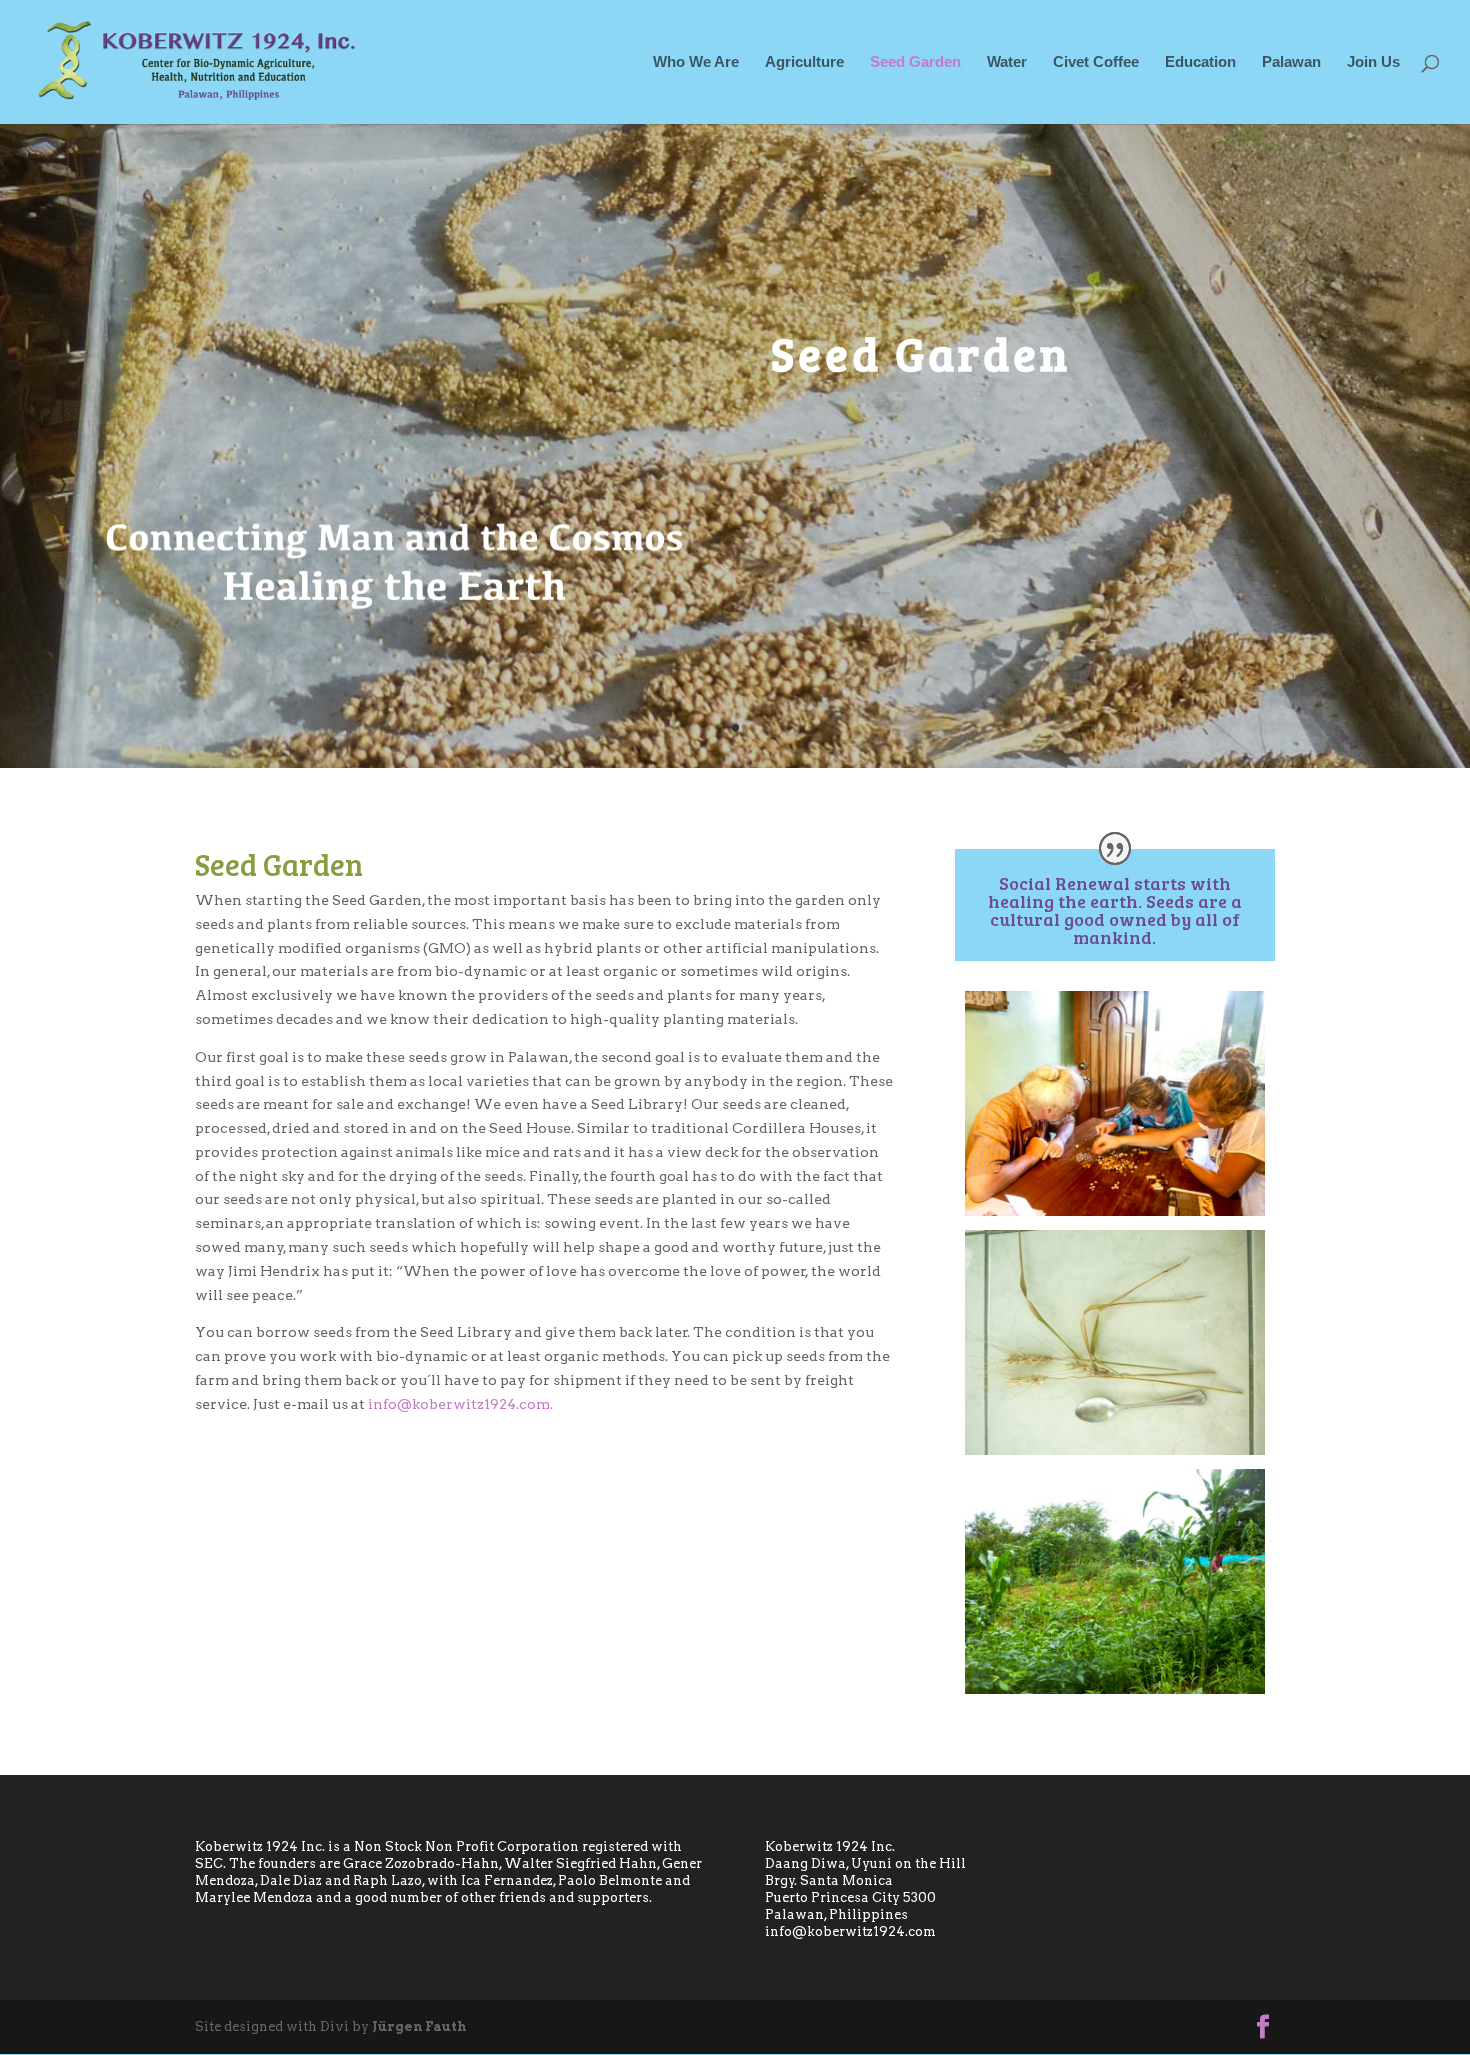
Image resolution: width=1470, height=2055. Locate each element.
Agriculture (804, 62)
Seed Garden (915, 62)
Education (1200, 62)
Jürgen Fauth (419, 2026)
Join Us (1373, 62)
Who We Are (696, 62)
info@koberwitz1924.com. (462, 1404)
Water (1007, 62)
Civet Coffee (1096, 62)
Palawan (1291, 62)
